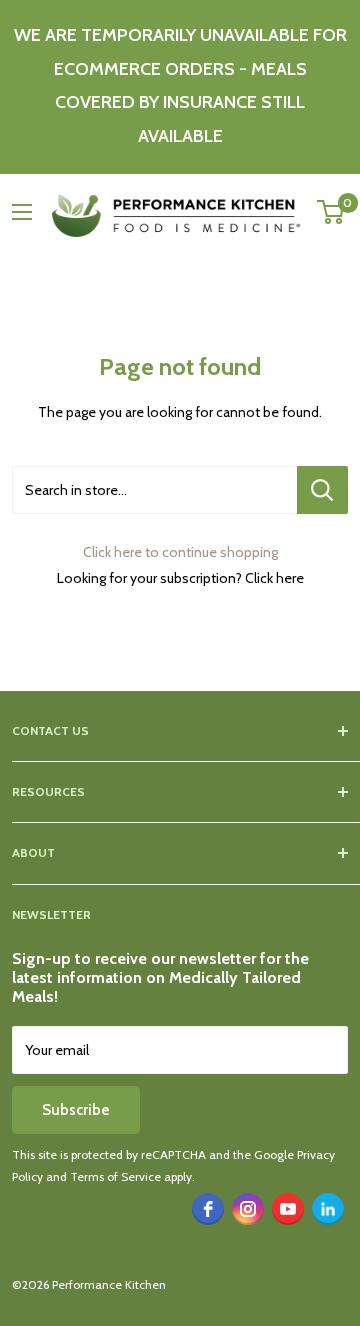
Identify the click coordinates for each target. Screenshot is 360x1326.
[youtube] (288, 1209)
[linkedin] (328, 1209)
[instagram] (248, 1209)
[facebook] (208, 1209)
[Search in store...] (322, 490)
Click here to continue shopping (180, 552)
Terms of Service (115, 1176)
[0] (331, 212)
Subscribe (76, 1110)
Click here (274, 578)
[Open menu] (22, 212)
